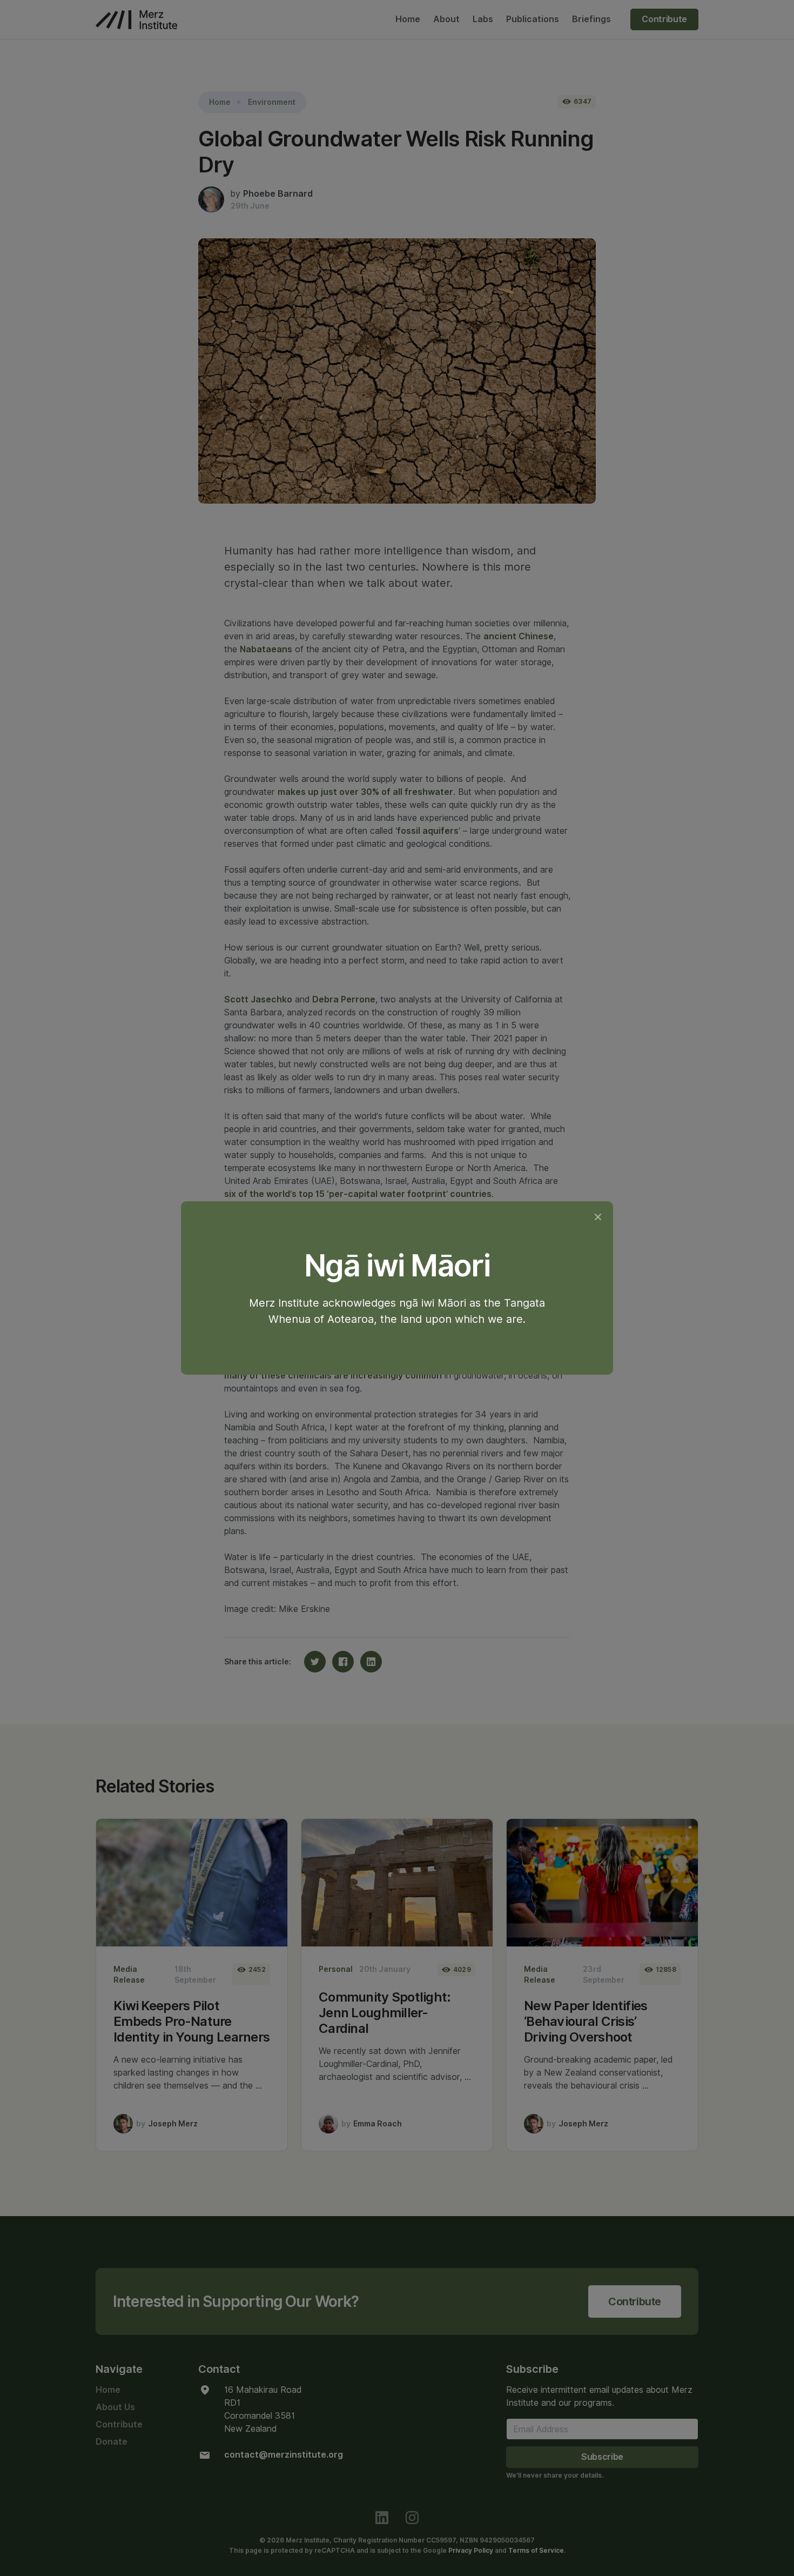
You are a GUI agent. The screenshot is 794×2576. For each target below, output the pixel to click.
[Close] (598, 1217)
